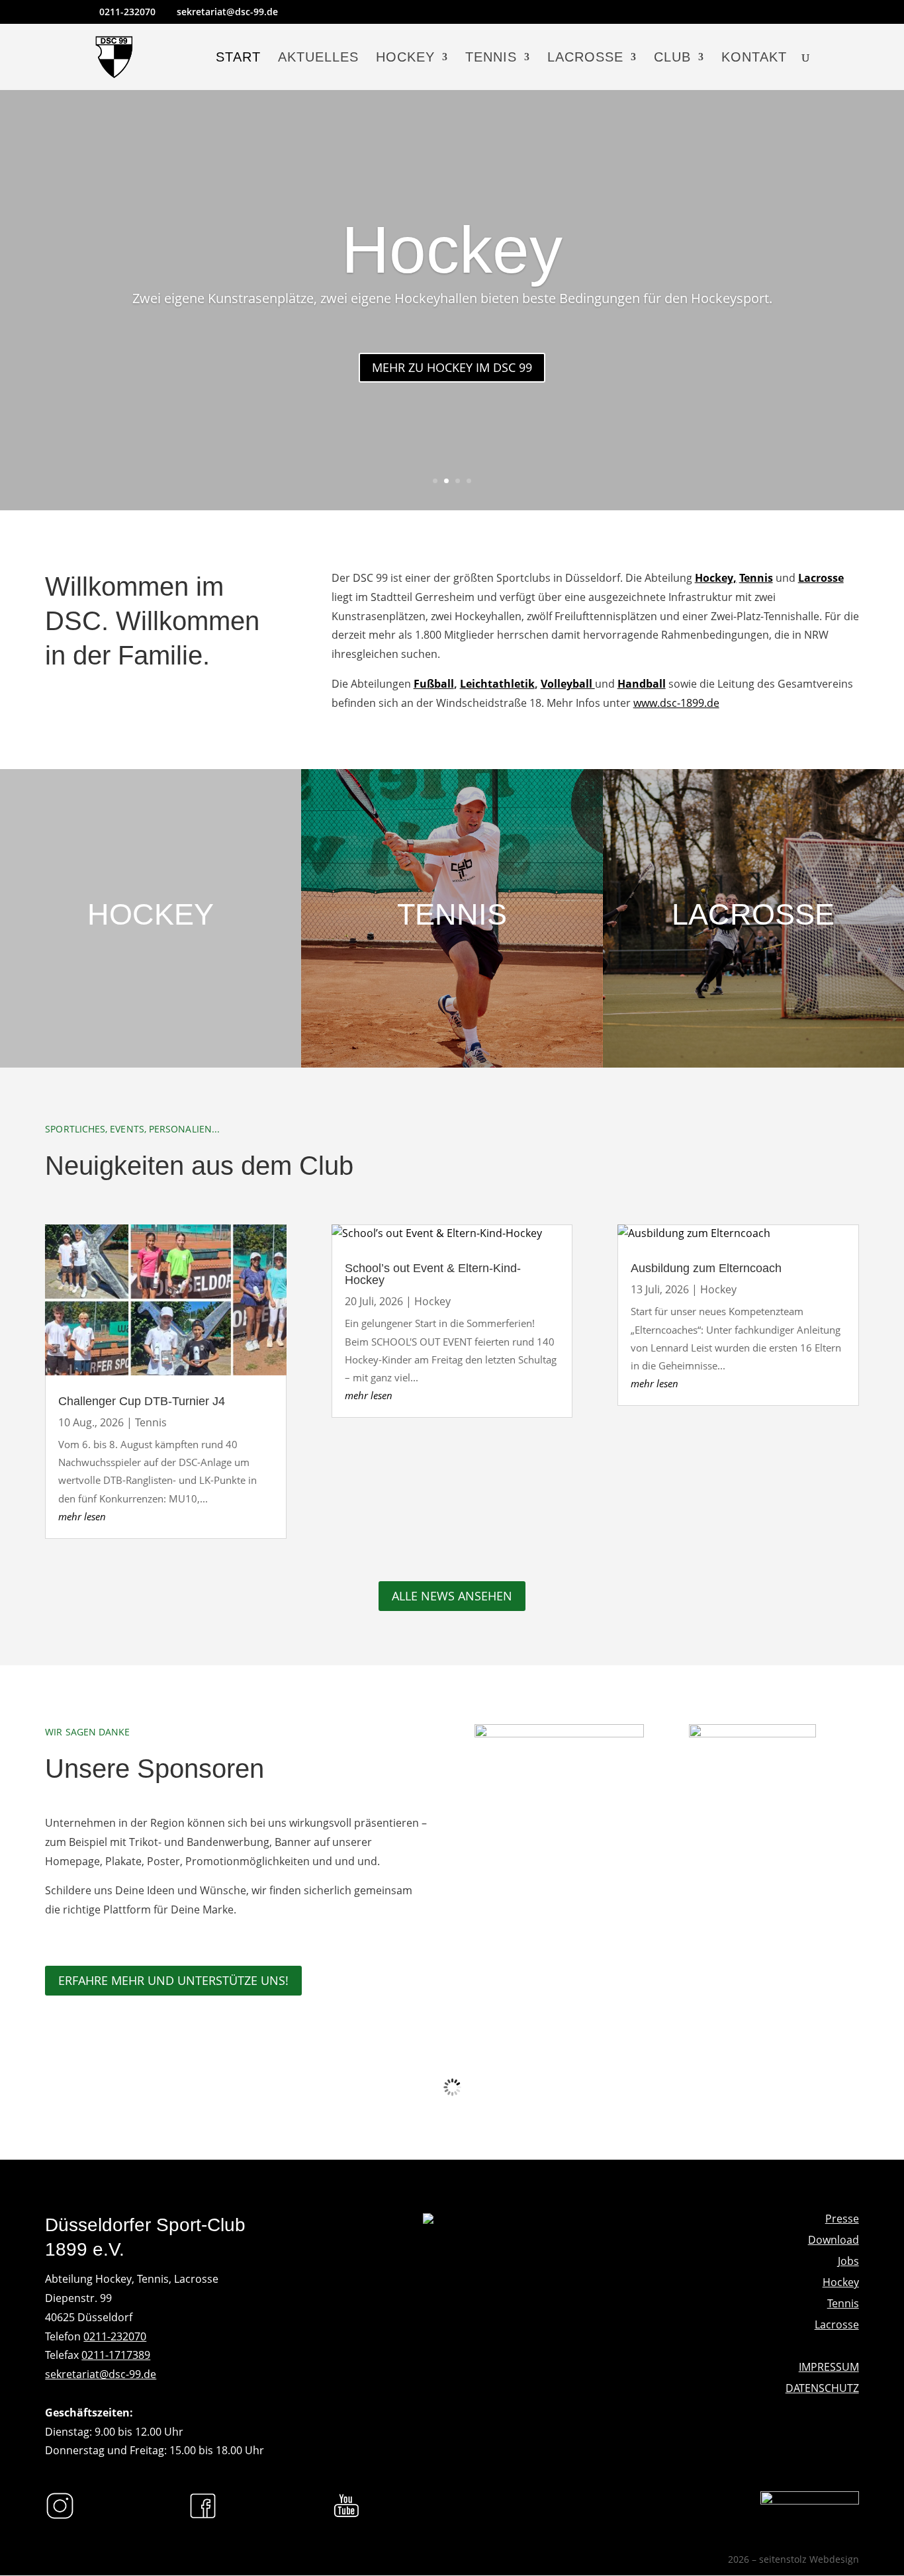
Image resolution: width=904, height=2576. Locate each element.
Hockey (405, 58)
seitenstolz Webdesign (809, 2559)
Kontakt (754, 58)
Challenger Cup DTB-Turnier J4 (142, 1401)
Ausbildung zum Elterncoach (706, 1268)
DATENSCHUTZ (822, 2388)
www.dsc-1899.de (676, 703)
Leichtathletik (497, 684)
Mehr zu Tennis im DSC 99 (452, 410)
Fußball (434, 684)
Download (834, 2240)
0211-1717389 (116, 2355)
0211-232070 (115, 2336)
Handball (642, 684)
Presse (842, 2219)
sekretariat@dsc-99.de (101, 2374)
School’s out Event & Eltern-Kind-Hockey (433, 1274)
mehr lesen (82, 1516)
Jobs (848, 2261)
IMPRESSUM (829, 2367)
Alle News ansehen (452, 1596)
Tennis (491, 58)
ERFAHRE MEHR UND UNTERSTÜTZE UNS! (173, 1980)
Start (238, 58)
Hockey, (716, 578)
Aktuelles (318, 58)
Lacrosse (585, 58)
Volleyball (568, 684)
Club (672, 58)
